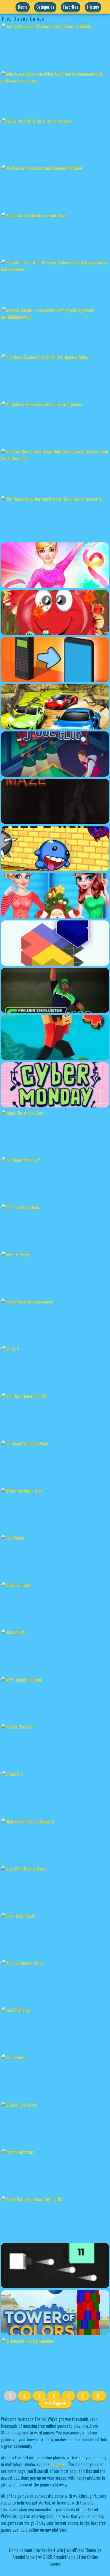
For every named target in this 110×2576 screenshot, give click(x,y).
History (93, 7)
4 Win (58, 2550)
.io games (58, 2464)
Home (23, 7)
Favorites (71, 7)
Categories (45, 7)
